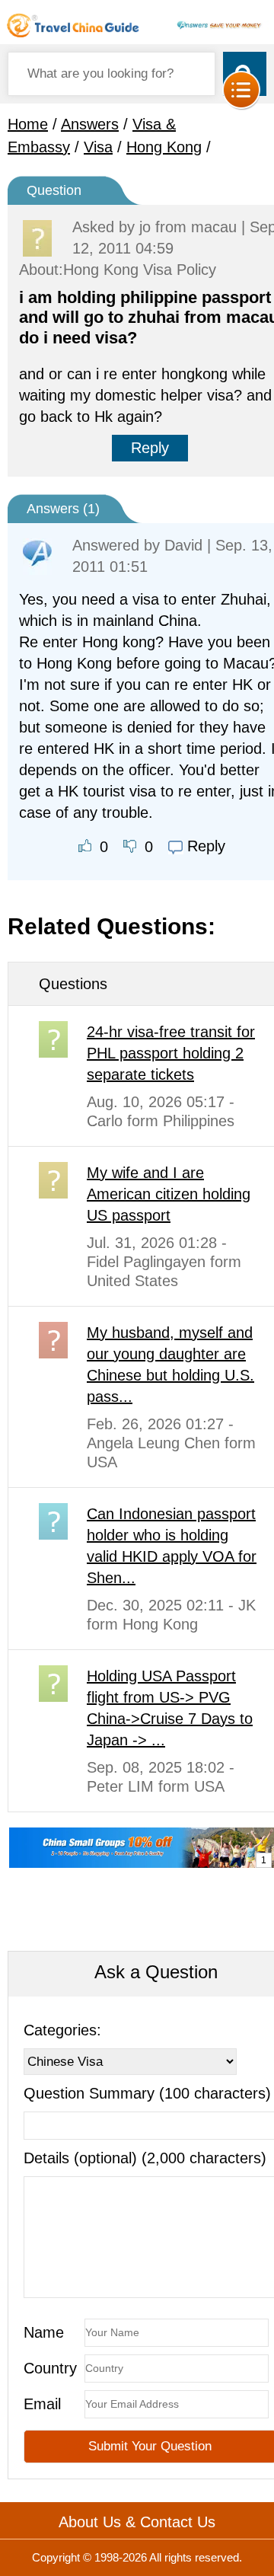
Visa (98, 147)
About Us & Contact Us (137, 2522)
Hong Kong (164, 147)
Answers (90, 124)
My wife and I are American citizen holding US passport (169, 1194)
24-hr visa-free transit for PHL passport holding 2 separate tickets (171, 1053)
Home (28, 124)
